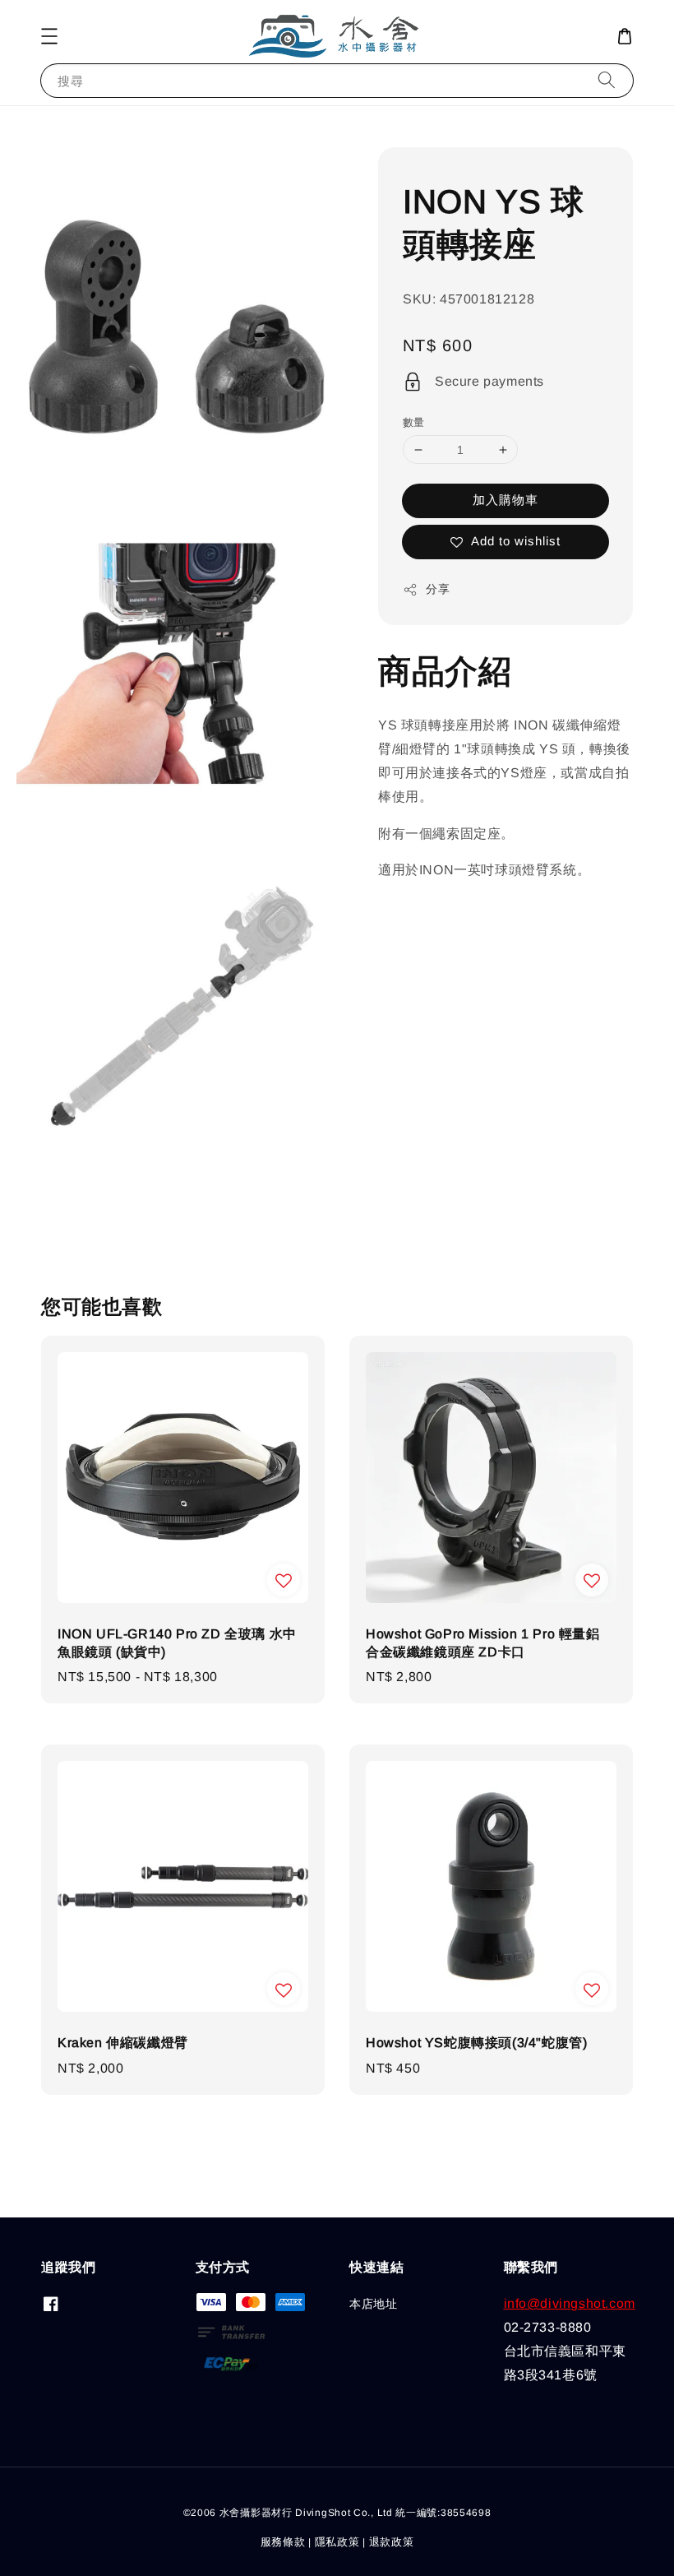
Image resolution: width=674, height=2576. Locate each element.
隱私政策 (337, 2542)
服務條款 (283, 2542)
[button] (49, 36)
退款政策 (392, 2542)
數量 (414, 422)
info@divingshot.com (570, 2303)
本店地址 (373, 2304)
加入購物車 (505, 500)
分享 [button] (438, 589)
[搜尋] (607, 80)
